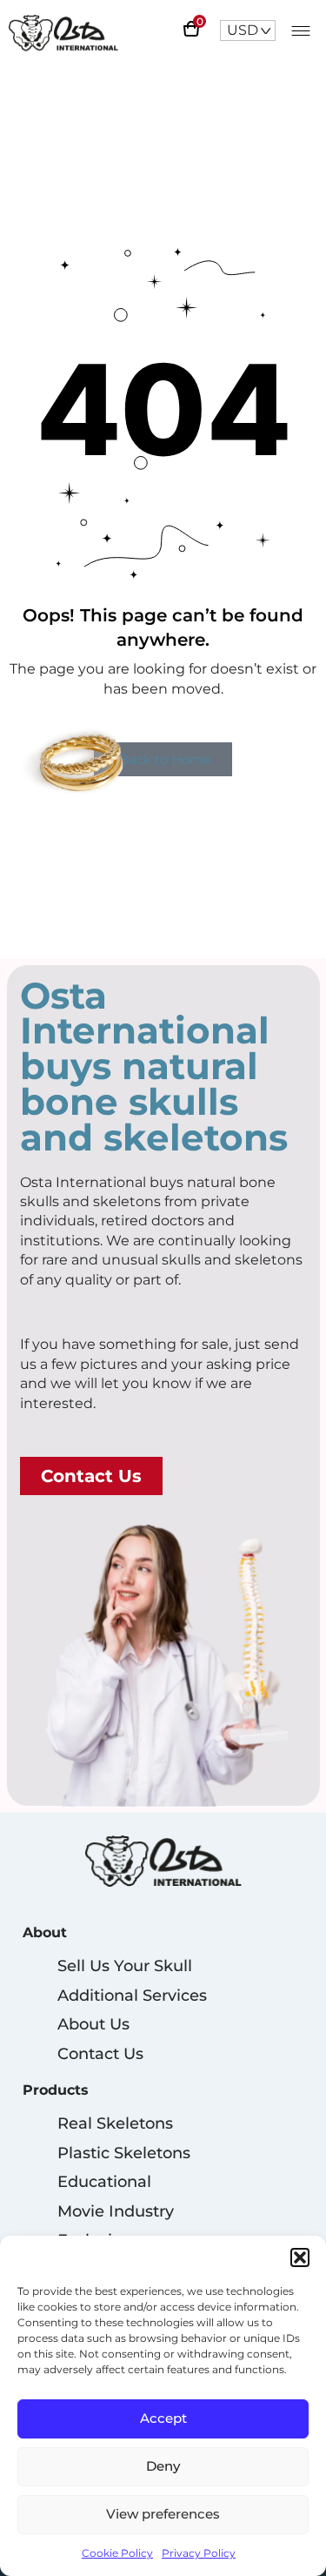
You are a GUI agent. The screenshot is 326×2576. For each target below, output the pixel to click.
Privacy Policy (199, 2553)
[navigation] (248, 30)
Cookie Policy (117, 2553)
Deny (163, 2466)
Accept (163, 2418)
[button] (300, 2257)
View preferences (163, 2514)
